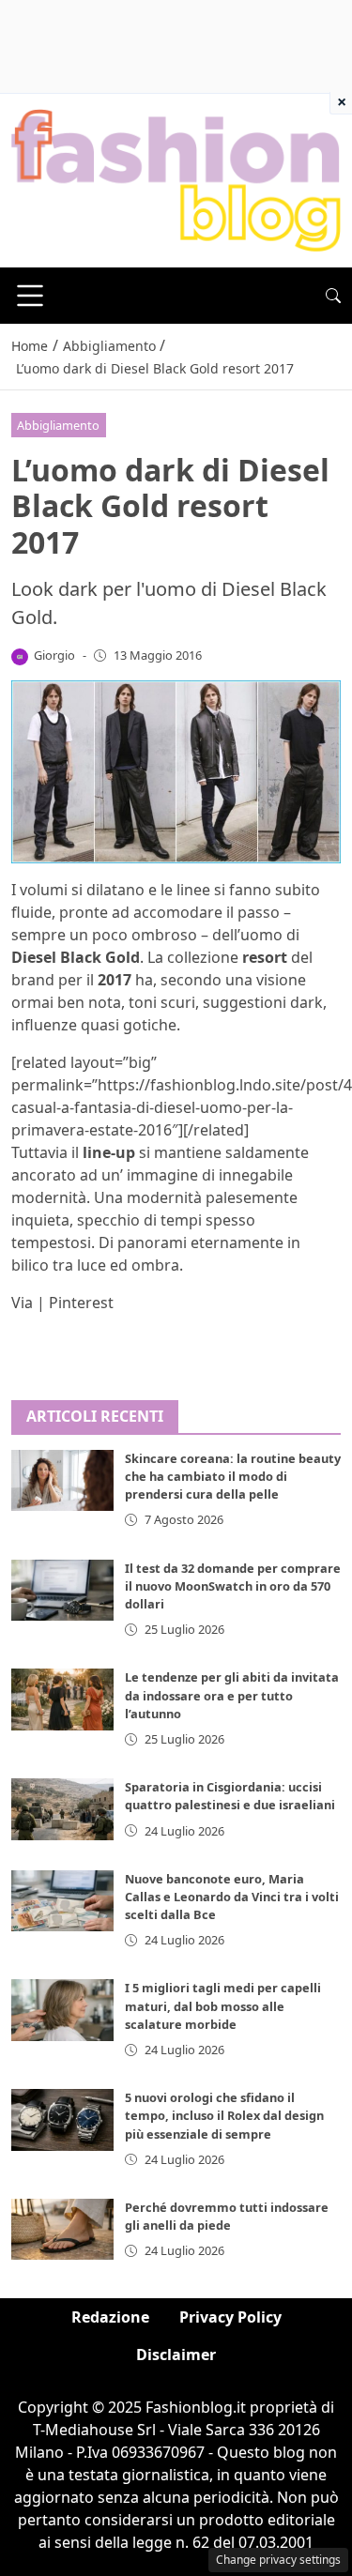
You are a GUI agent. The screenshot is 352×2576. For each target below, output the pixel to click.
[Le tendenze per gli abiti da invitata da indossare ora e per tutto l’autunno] (62, 1699)
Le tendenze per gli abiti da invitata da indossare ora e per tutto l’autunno (232, 1695)
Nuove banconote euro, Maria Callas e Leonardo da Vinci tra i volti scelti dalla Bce (232, 1897)
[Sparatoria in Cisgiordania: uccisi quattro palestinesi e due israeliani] (62, 1809)
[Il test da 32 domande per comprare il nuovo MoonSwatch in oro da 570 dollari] (62, 1590)
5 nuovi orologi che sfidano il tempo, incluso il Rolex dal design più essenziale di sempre (224, 2115)
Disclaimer (176, 2355)
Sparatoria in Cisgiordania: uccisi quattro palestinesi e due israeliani (230, 1796)
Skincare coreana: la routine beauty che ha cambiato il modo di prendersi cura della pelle (233, 1476)
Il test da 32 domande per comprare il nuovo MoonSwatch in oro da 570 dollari (233, 1586)
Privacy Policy (230, 2317)
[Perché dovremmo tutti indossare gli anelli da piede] (62, 2229)
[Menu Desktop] (30, 296)
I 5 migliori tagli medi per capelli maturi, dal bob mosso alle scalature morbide (223, 2005)
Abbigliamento (58, 425)
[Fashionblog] (176, 179)
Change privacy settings (278, 2560)
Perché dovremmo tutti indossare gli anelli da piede (227, 2216)
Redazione (110, 2317)
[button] (333, 296)
